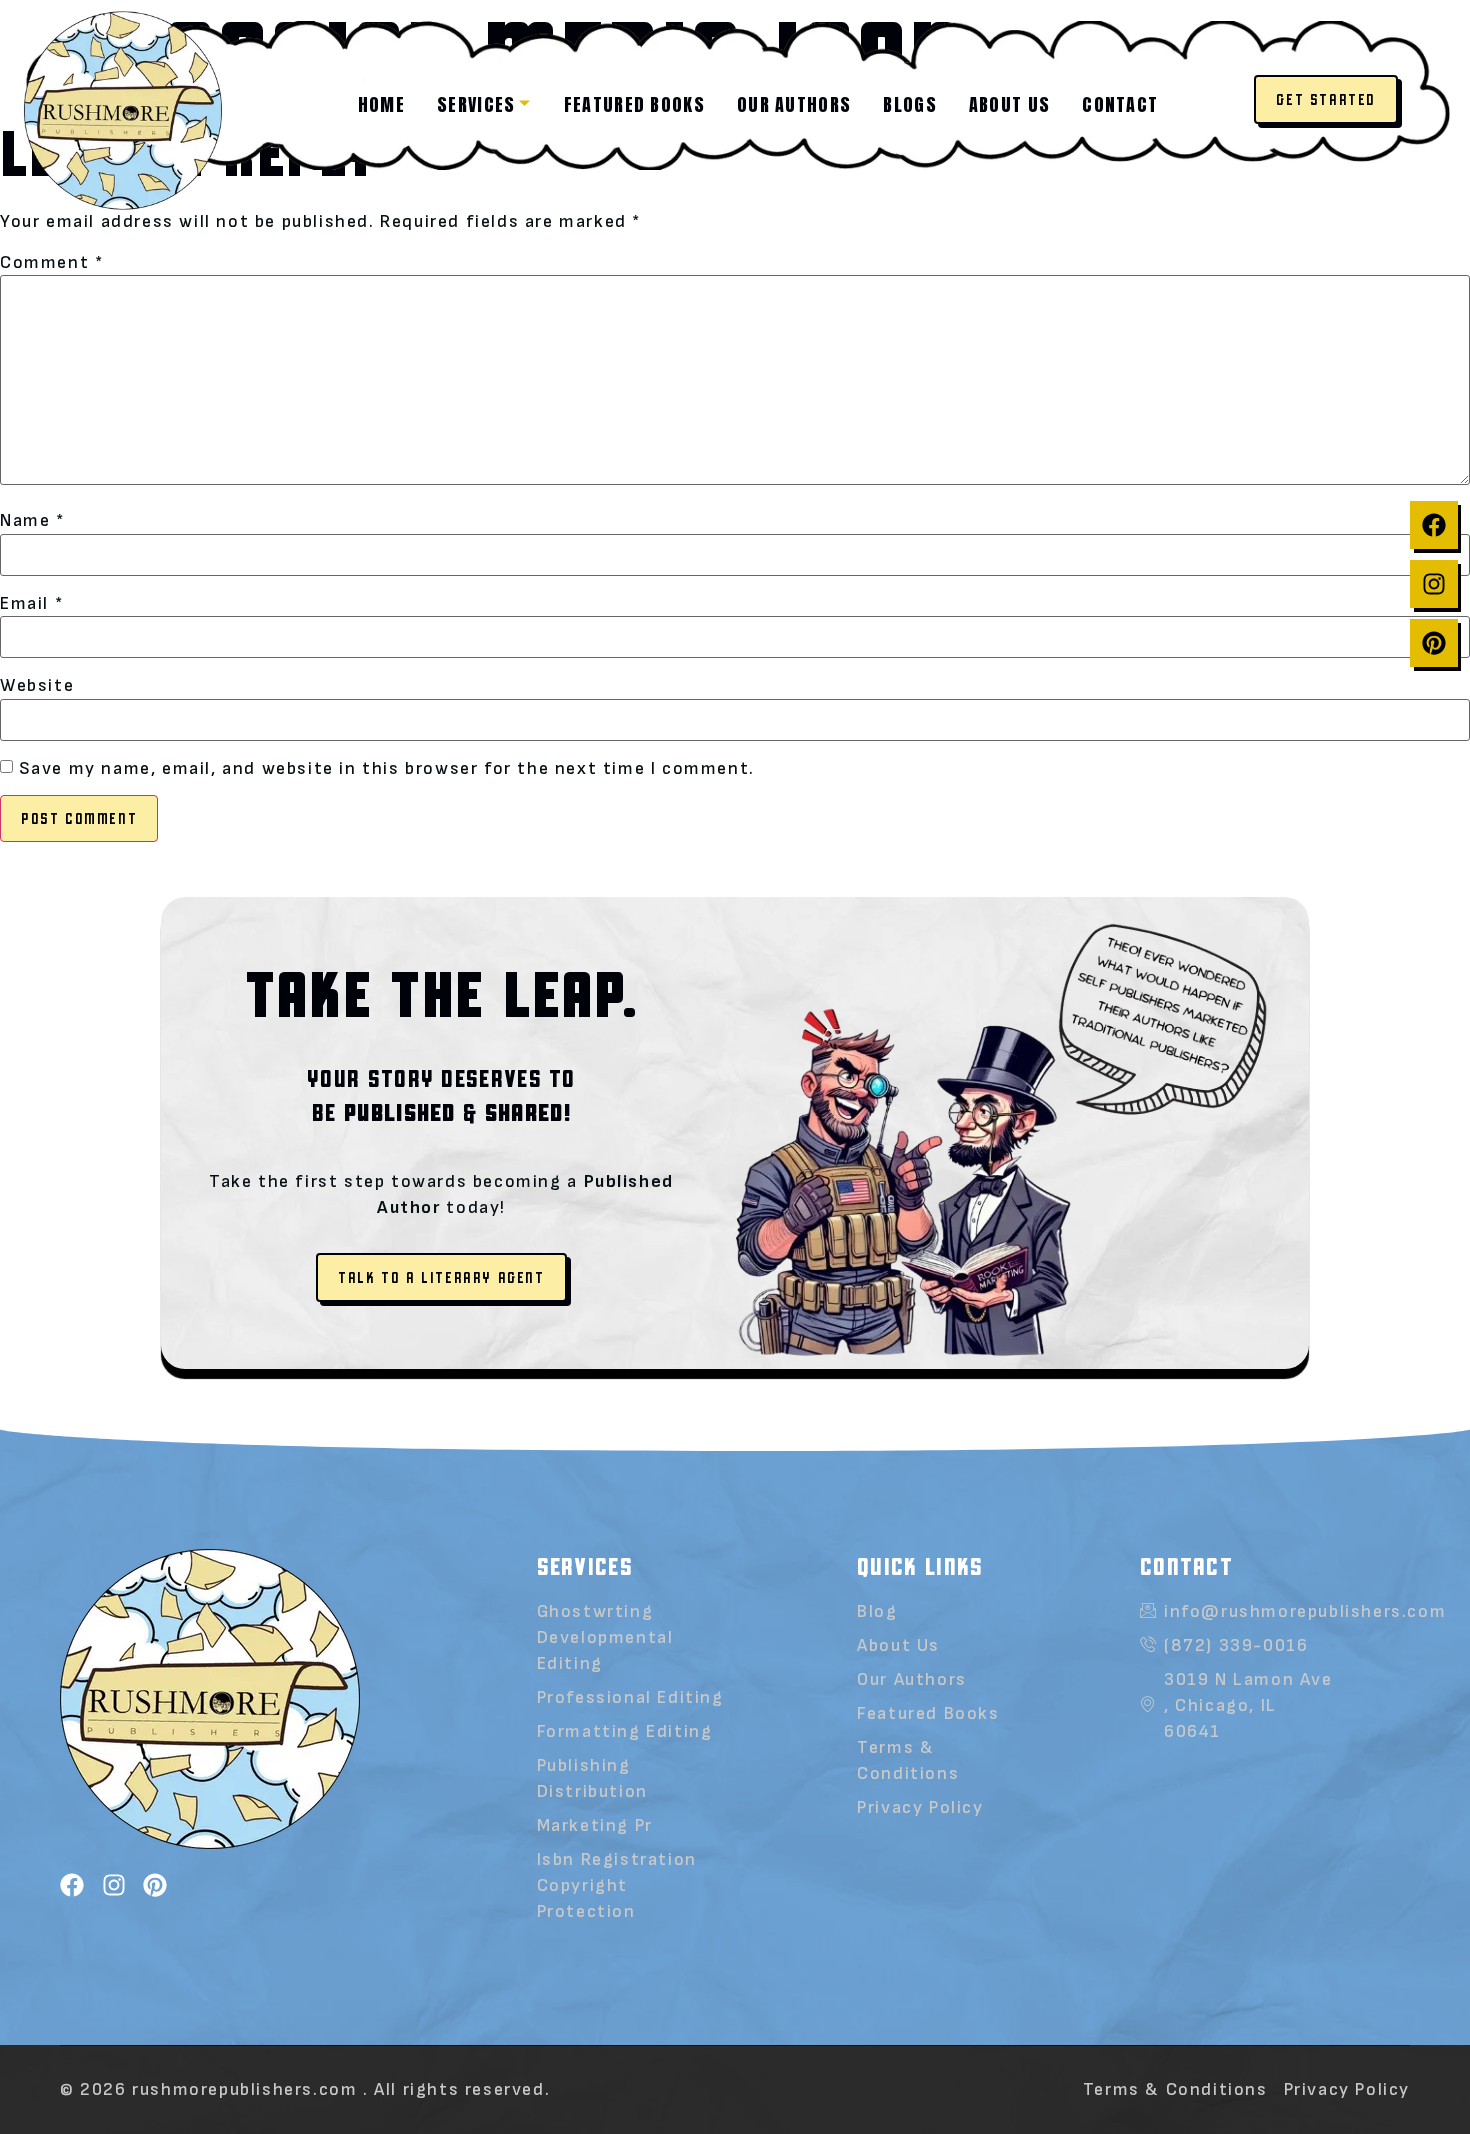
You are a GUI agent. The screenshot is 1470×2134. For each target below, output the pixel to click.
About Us (898, 1645)
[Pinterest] (1434, 643)
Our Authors (794, 104)
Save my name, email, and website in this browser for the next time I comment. (387, 769)
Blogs (910, 104)
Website (37, 686)
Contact (1120, 104)
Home (381, 104)
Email (31, 604)
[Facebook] (1434, 525)
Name (32, 521)
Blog (877, 1611)
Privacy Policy (920, 1807)
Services (476, 104)
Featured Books (634, 104)
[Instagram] (1434, 584)
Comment (51, 263)
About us (1009, 104)
